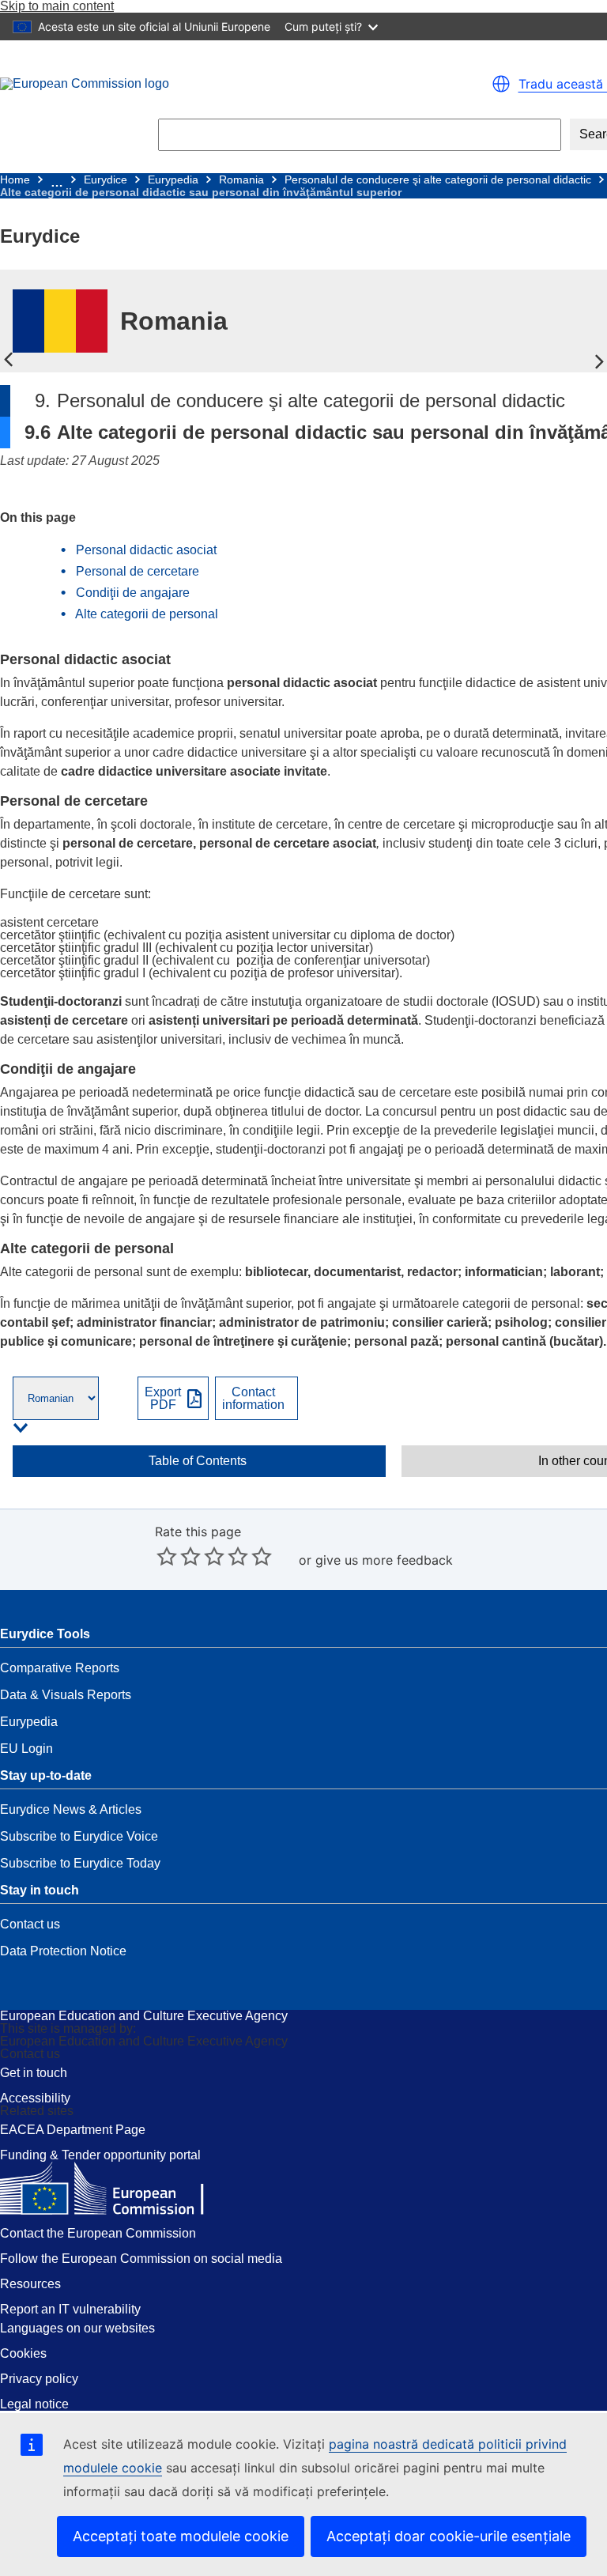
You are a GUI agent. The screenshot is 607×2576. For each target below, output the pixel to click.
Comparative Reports (60, 1668)
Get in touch (34, 2073)
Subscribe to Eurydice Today (80, 1863)
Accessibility (35, 2098)
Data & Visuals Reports (66, 1695)
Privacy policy (39, 2379)
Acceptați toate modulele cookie (181, 2536)
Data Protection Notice (63, 1951)
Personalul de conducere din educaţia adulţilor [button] (599, 361)
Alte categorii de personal (147, 614)
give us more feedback (384, 1560)
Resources (30, 2284)
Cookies (23, 2353)
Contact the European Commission (98, 2233)
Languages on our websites (77, 2328)
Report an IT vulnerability (70, 2309)
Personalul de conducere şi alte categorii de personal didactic (438, 179)
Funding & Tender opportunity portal (100, 2155)
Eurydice (106, 179)
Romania (241, 179)
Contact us (30, 1924)
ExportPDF (163, 1399)
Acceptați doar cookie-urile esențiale (449, 2536)
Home (15, 179)
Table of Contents (198, 1461)
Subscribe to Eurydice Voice (79, 1836)
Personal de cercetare (138, 571)
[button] (501, 84)
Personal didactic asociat (146, 550)
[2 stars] (179, 1556)
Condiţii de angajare (133, 593)
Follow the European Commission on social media (141, 2259)
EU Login (26, 1749)
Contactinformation (253, 1399)
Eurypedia (173, 179)
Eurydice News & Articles (71, 1809)
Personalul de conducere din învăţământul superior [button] (8, 361)
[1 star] (167, 1556)
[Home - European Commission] (190, 84)
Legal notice (34, 2404)
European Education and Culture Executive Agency (144, 2016)
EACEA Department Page (73, 2130)
